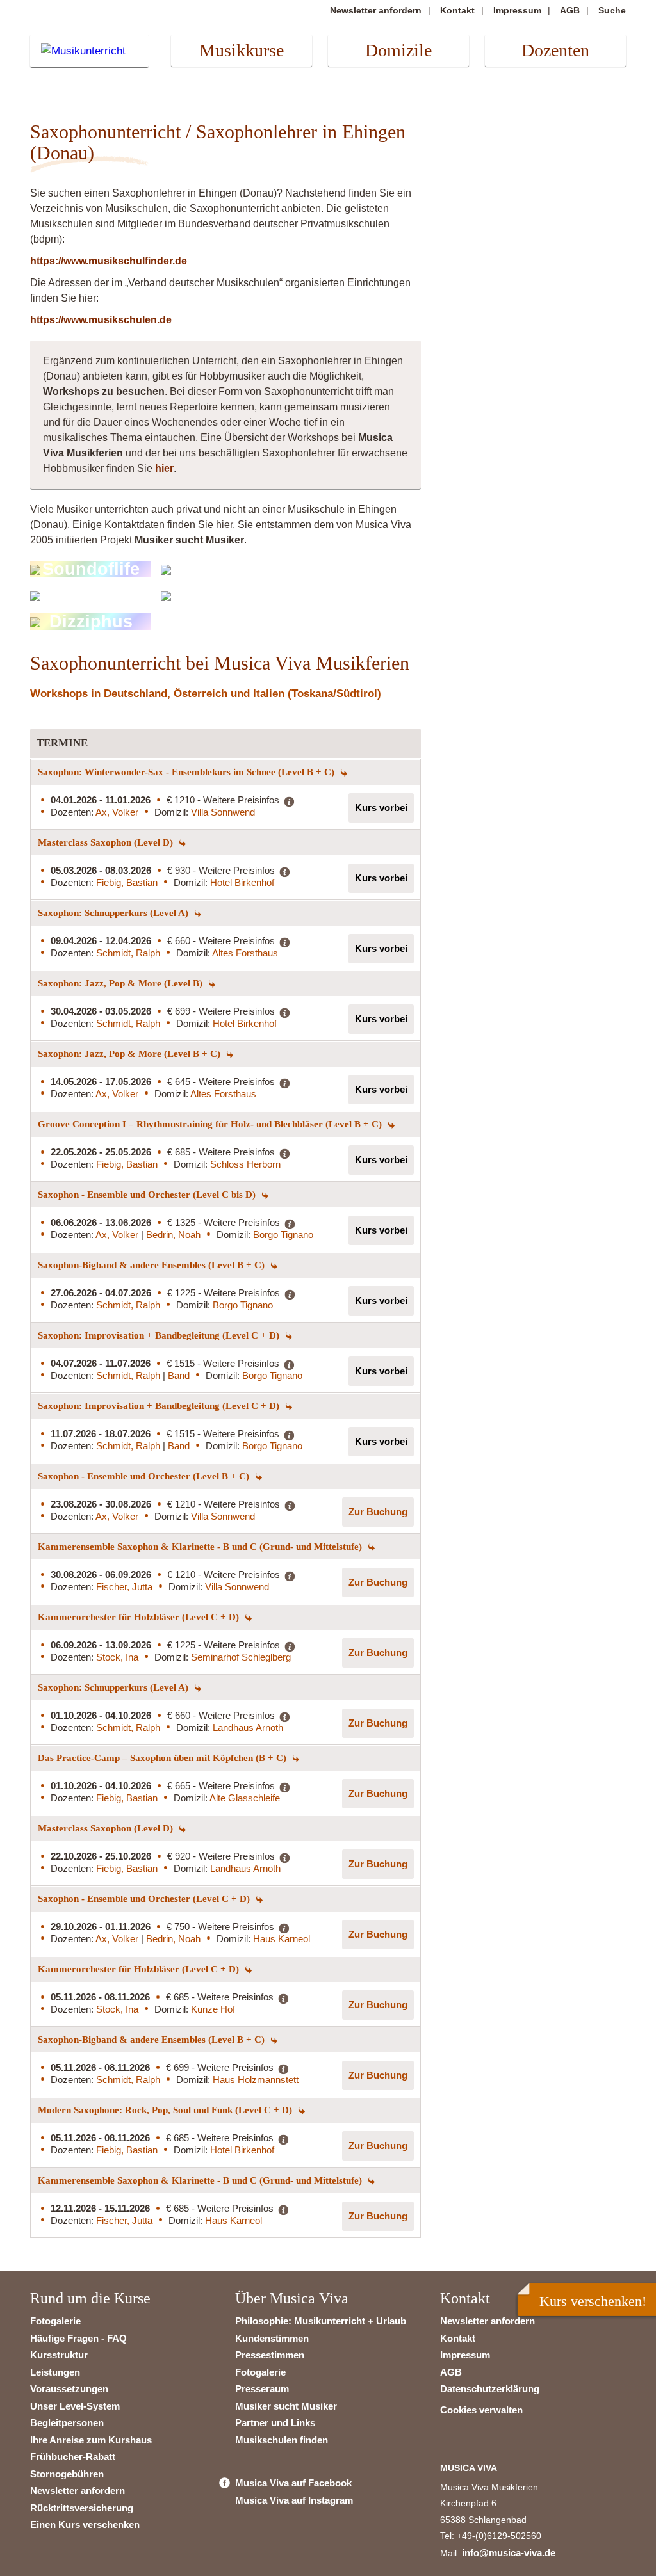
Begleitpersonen (67, 2423)
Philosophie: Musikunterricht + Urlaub (321, 2321)
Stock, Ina (117, 1657)
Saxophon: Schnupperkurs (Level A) (114, 913)
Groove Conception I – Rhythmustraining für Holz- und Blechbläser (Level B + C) (211, 1124)
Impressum (517, 10)
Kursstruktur (59, 2355)
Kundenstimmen (272, 2338)
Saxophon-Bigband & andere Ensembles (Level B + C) (152, 1265)
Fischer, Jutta (124, 1587)
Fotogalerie (55, 2321)
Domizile (398, 50)
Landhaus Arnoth (248, 1727)
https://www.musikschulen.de (101, 320)
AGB (570, 10)
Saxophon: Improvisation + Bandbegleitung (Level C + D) (160, 1335)
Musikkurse (242, 50)
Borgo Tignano (283, 1235)
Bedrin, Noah (173, 1235)
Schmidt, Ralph (128, 953)
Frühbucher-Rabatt (73, 2457)
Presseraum (262, 2389)
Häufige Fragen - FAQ (78, 2338)
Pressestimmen (270, 2355)
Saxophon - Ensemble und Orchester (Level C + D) (145, 1899)
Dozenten (555, 50)
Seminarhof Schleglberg (241, 1657)
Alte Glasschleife (245, 1798)
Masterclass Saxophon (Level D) (107, 842)
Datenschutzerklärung (490, 2389)
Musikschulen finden (282, 2440)
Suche (612, 10)
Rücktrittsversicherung (82, 2508)
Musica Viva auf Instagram (294, 2500)
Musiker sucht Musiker (286, 2406)
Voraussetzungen (69, 2389)
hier (164, 468)
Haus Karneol (282, 1939)
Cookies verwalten (481, 2410)
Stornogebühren (67, 2474)
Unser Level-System (75, 2406)
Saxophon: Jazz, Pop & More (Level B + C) (130, 1054)
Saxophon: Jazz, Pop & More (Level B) (121, 983)
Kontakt (457, 10)
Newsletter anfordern (376, 10)
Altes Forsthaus (245, 953)
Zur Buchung (378, 1512)
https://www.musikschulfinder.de (109, 261)
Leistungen (55, 2372)
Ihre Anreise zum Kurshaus (91, 2440)
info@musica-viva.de (509, 2553)
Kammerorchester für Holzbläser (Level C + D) (140, 1617)
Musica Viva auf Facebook (293, 2483)
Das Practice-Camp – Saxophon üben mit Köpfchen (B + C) (163, 1758)
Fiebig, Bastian (127, 882)
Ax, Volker (117, 812)
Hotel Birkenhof (242, 882)
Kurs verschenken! (593, 2301)
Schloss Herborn (245, 1164)
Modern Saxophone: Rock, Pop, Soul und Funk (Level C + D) (166, 2110)
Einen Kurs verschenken (85, 2524)
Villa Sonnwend (223, 812)
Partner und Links (275, 2423)
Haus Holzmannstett (256, 2080)
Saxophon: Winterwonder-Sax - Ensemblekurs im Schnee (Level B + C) (187, 772)
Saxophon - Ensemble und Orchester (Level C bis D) (148, 1195)
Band (179, 1375)
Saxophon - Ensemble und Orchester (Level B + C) (145, 1476)
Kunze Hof (213, 2009)
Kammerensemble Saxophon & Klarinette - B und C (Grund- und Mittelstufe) (201, 1547)
